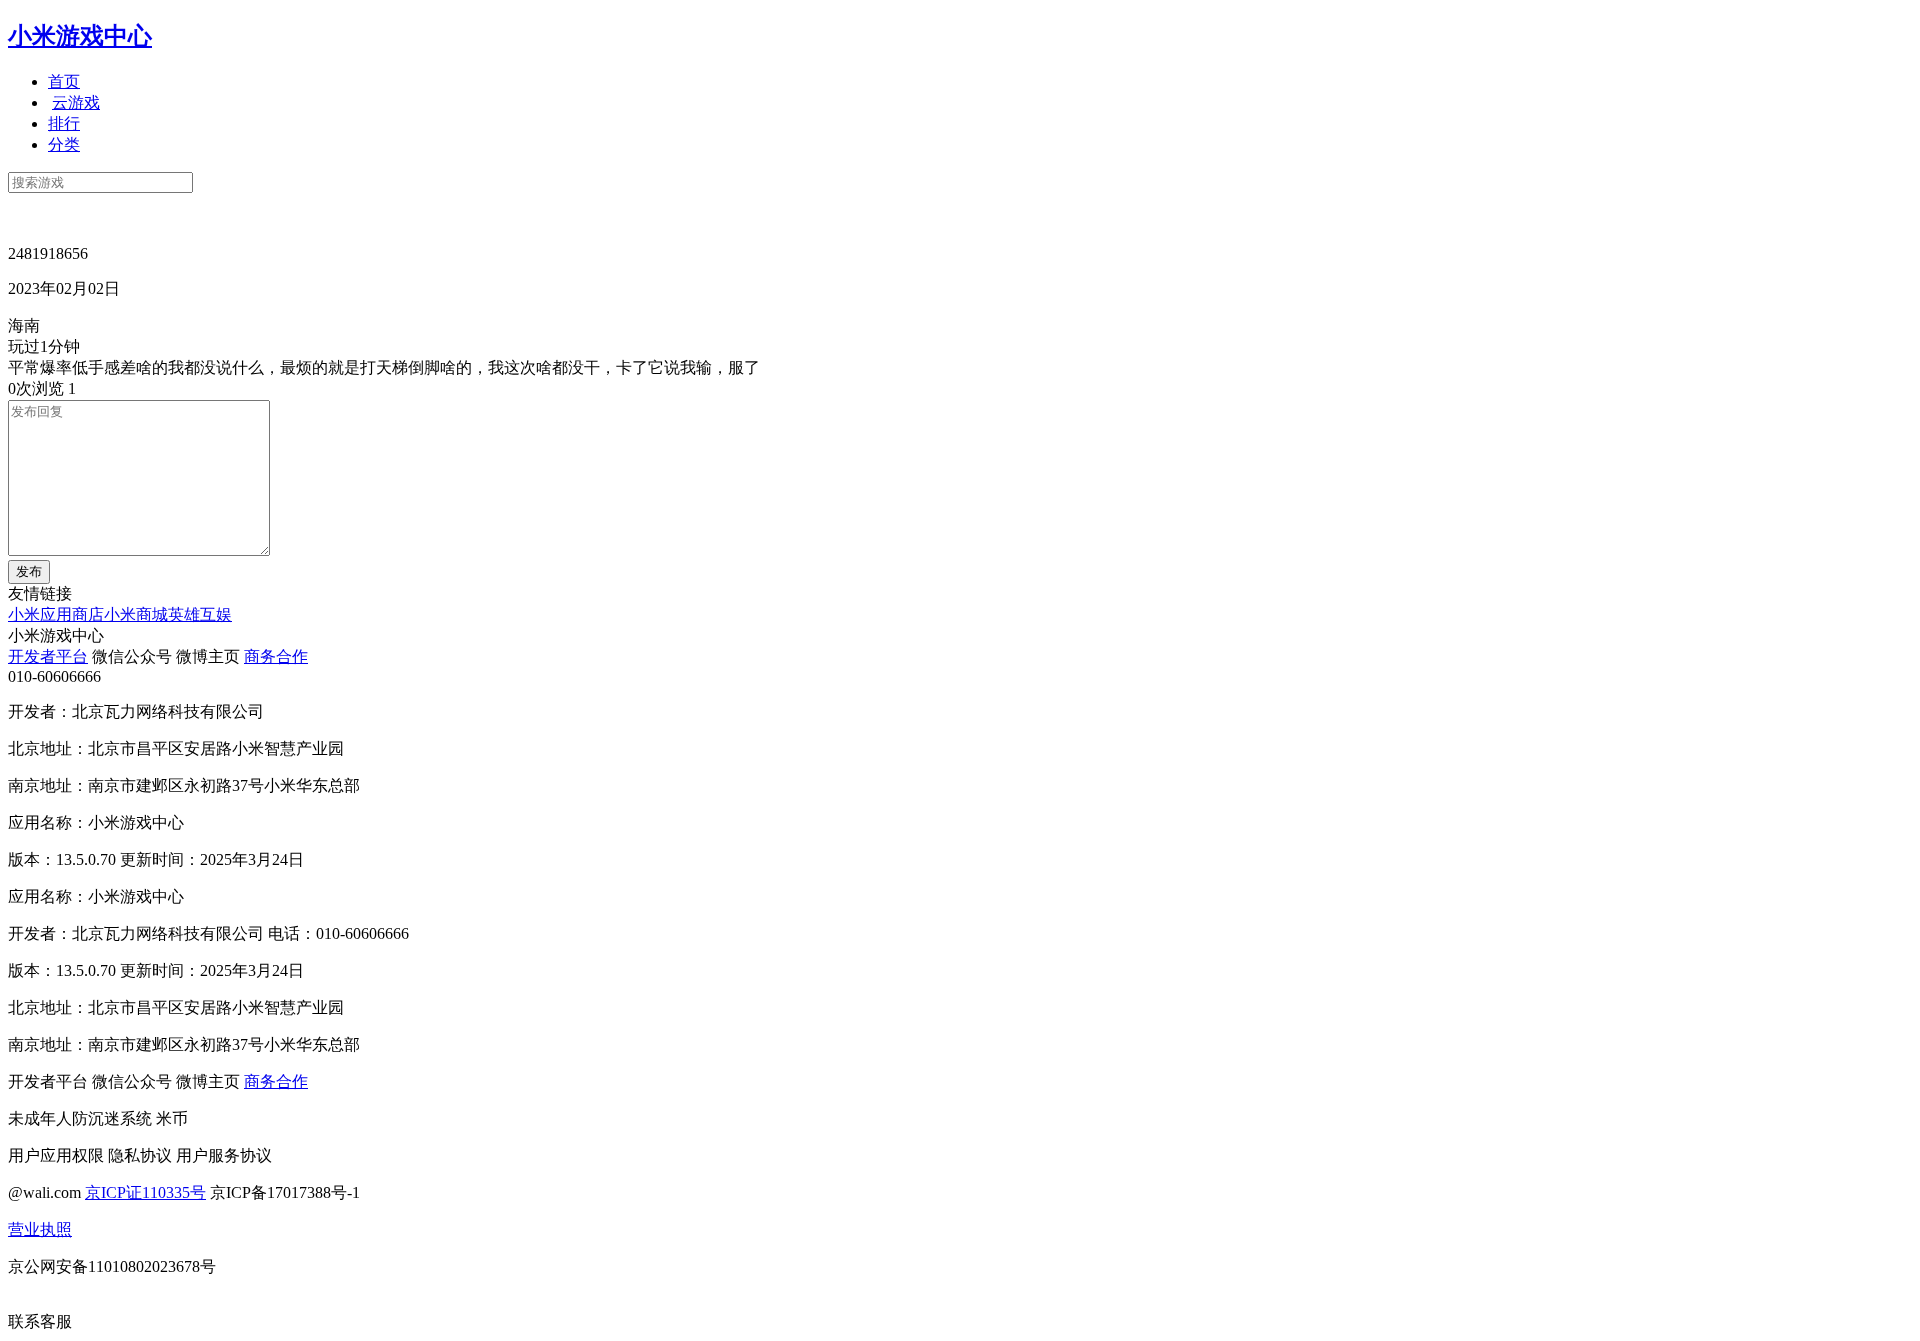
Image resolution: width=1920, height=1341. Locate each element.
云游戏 (76, 102)
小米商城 (136, 614)
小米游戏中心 (80, 36)
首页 (64, 81)
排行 (64, 123)
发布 (29, 571)
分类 (64, 144)
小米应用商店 (56, 614)
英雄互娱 (200, 614)
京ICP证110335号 (145, 1192)
